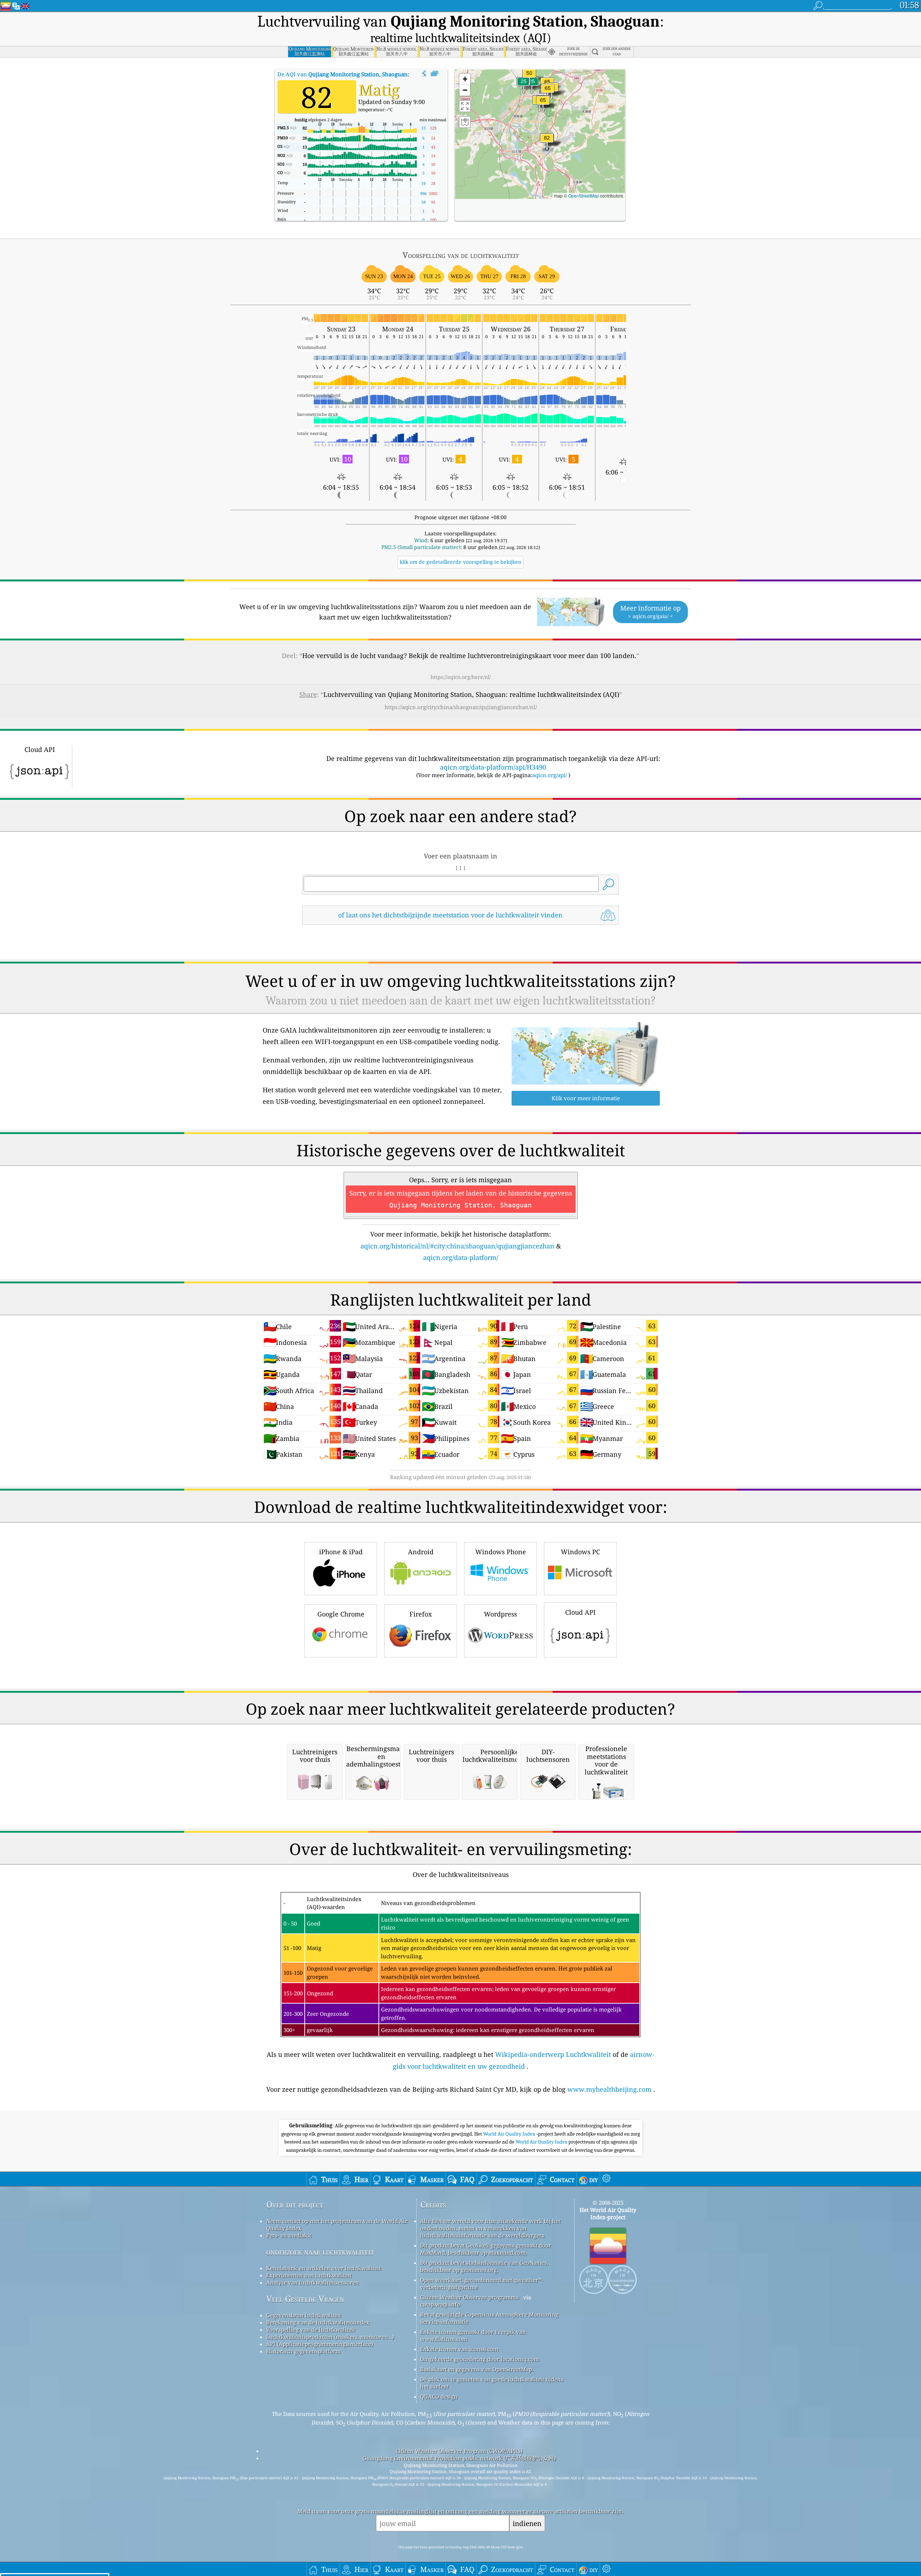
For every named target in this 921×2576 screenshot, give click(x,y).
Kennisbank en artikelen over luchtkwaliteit (324, 2268)
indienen (527, 2523)
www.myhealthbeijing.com (609, 2089)
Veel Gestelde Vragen (305, 2299)
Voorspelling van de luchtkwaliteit (311, 2330)
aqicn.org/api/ (550, 775)
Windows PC (580, 1552)
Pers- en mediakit (289, 2235)
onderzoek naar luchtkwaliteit (320, 2252)
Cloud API (580, 1612)
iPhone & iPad (341, 1552)
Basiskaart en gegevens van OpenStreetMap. (477, 2369)
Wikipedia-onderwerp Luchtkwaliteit (553, 2054)
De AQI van (342, 74)
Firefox (421, 1614)
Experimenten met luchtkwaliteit (309, 2275)
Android (421, 1552)
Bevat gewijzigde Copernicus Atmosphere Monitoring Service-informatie (489, 2318)
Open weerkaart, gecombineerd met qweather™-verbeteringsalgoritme (482, 2284)
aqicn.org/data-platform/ (461, 1257)
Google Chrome (341, 1614)
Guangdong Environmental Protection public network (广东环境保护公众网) (459, 2458)
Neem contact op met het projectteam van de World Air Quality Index (337, 2224)
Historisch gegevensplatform (303, 2351)
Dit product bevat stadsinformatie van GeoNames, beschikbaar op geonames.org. (484, 2266)
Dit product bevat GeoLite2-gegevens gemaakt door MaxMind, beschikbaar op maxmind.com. (486, 2249)
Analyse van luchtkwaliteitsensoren (313, 2282)
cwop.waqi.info (440, 2304)
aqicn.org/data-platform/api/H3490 (493, 767)
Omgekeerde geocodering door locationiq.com (480, 2359)
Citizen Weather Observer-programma (469, 2297)
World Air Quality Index (510, 2134)
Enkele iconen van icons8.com (459, 2349)
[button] (547, 142)
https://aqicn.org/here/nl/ (461, 677)
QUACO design (439, 2396)
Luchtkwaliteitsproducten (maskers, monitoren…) (330, 2337)
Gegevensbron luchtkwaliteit (304, 2315)
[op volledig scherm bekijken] (434, 74)
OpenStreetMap (584, 196)
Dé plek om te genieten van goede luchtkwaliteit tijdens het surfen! (492, 2383)
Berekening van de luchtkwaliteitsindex (318, 2322)
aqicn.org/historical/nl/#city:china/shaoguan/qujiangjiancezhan (457, 1246)
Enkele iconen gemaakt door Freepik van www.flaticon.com (473, 2335)
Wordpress (500, 1614)
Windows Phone (501, 1552)
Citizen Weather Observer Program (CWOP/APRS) (459, 2451)
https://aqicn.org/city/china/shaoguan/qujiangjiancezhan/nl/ (461, 707)
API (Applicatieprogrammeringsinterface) (320, 2344)
